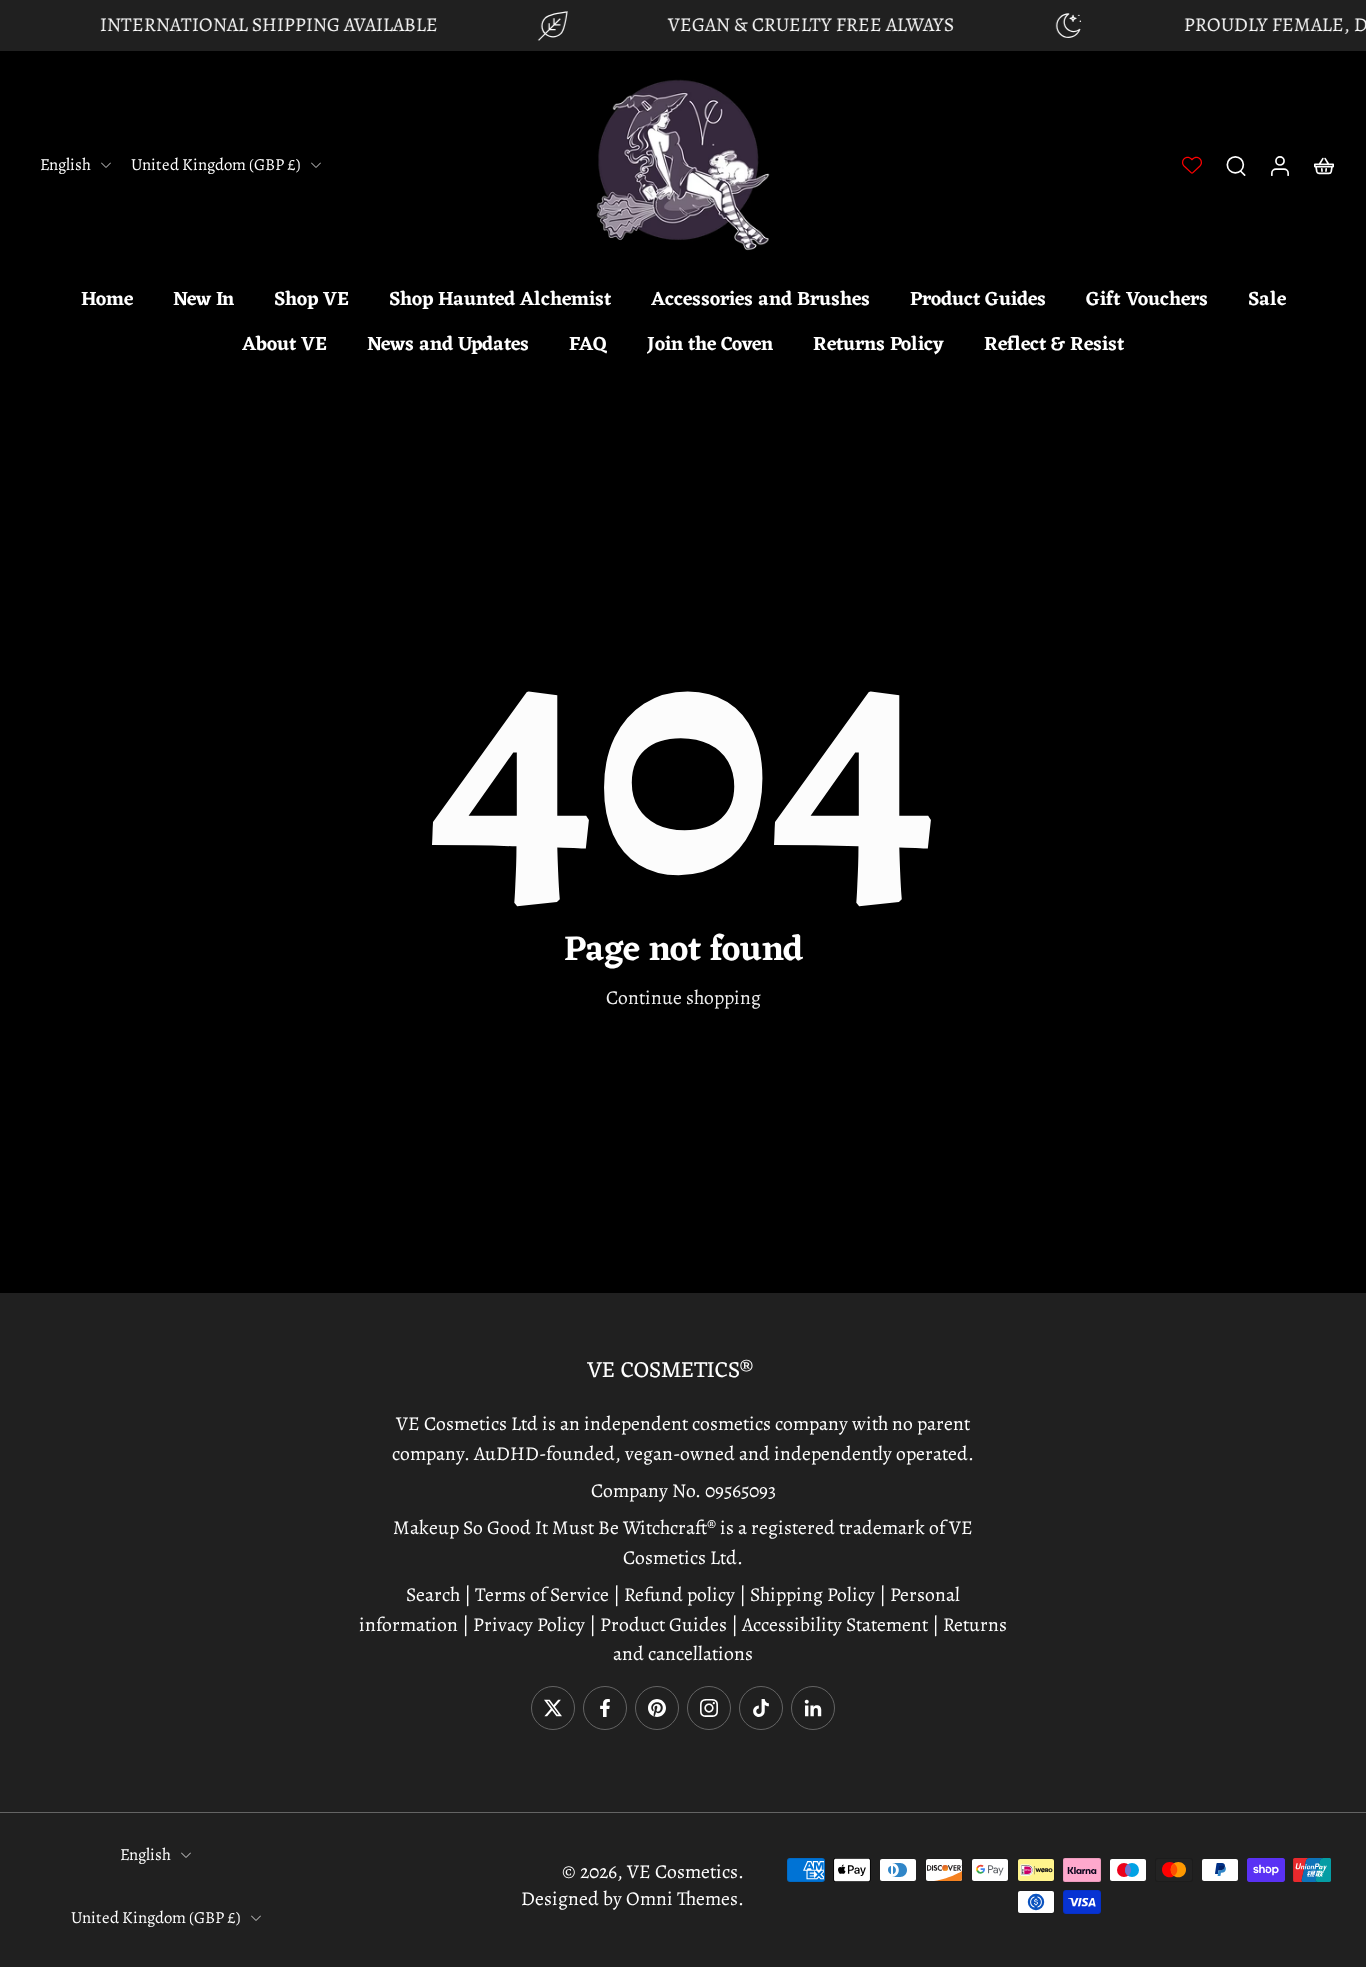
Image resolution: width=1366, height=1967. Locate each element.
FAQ (588, 345)
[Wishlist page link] (1192, 165)
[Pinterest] (657, 1708)
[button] (683, 1371)
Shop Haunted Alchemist (500, 300)
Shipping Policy (812, 1594)
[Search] (1236, 165)
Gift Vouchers (1147, 300)
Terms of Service (542, 1594)
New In (203, 300)
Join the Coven (710, 345)
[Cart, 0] (1324, 165)
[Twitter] (553, 1708)
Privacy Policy (529, 1623)
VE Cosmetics (682, 1871)
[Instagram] (709, 1708)
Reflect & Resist (1054, 345)
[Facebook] (605, 1708)
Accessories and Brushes (760, 300)
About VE (284, 345)
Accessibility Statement (837, 1623)
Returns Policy (878, 345)
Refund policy (679, 1594)
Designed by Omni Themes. (632, 1898)
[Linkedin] (813, 1708)
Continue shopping (683, 997)
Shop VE (311, 300)
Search (435, 1594)
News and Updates (448, 345)
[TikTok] (761, 1708)
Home (107, 300)
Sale (1267, 300)
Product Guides (978, 300)
